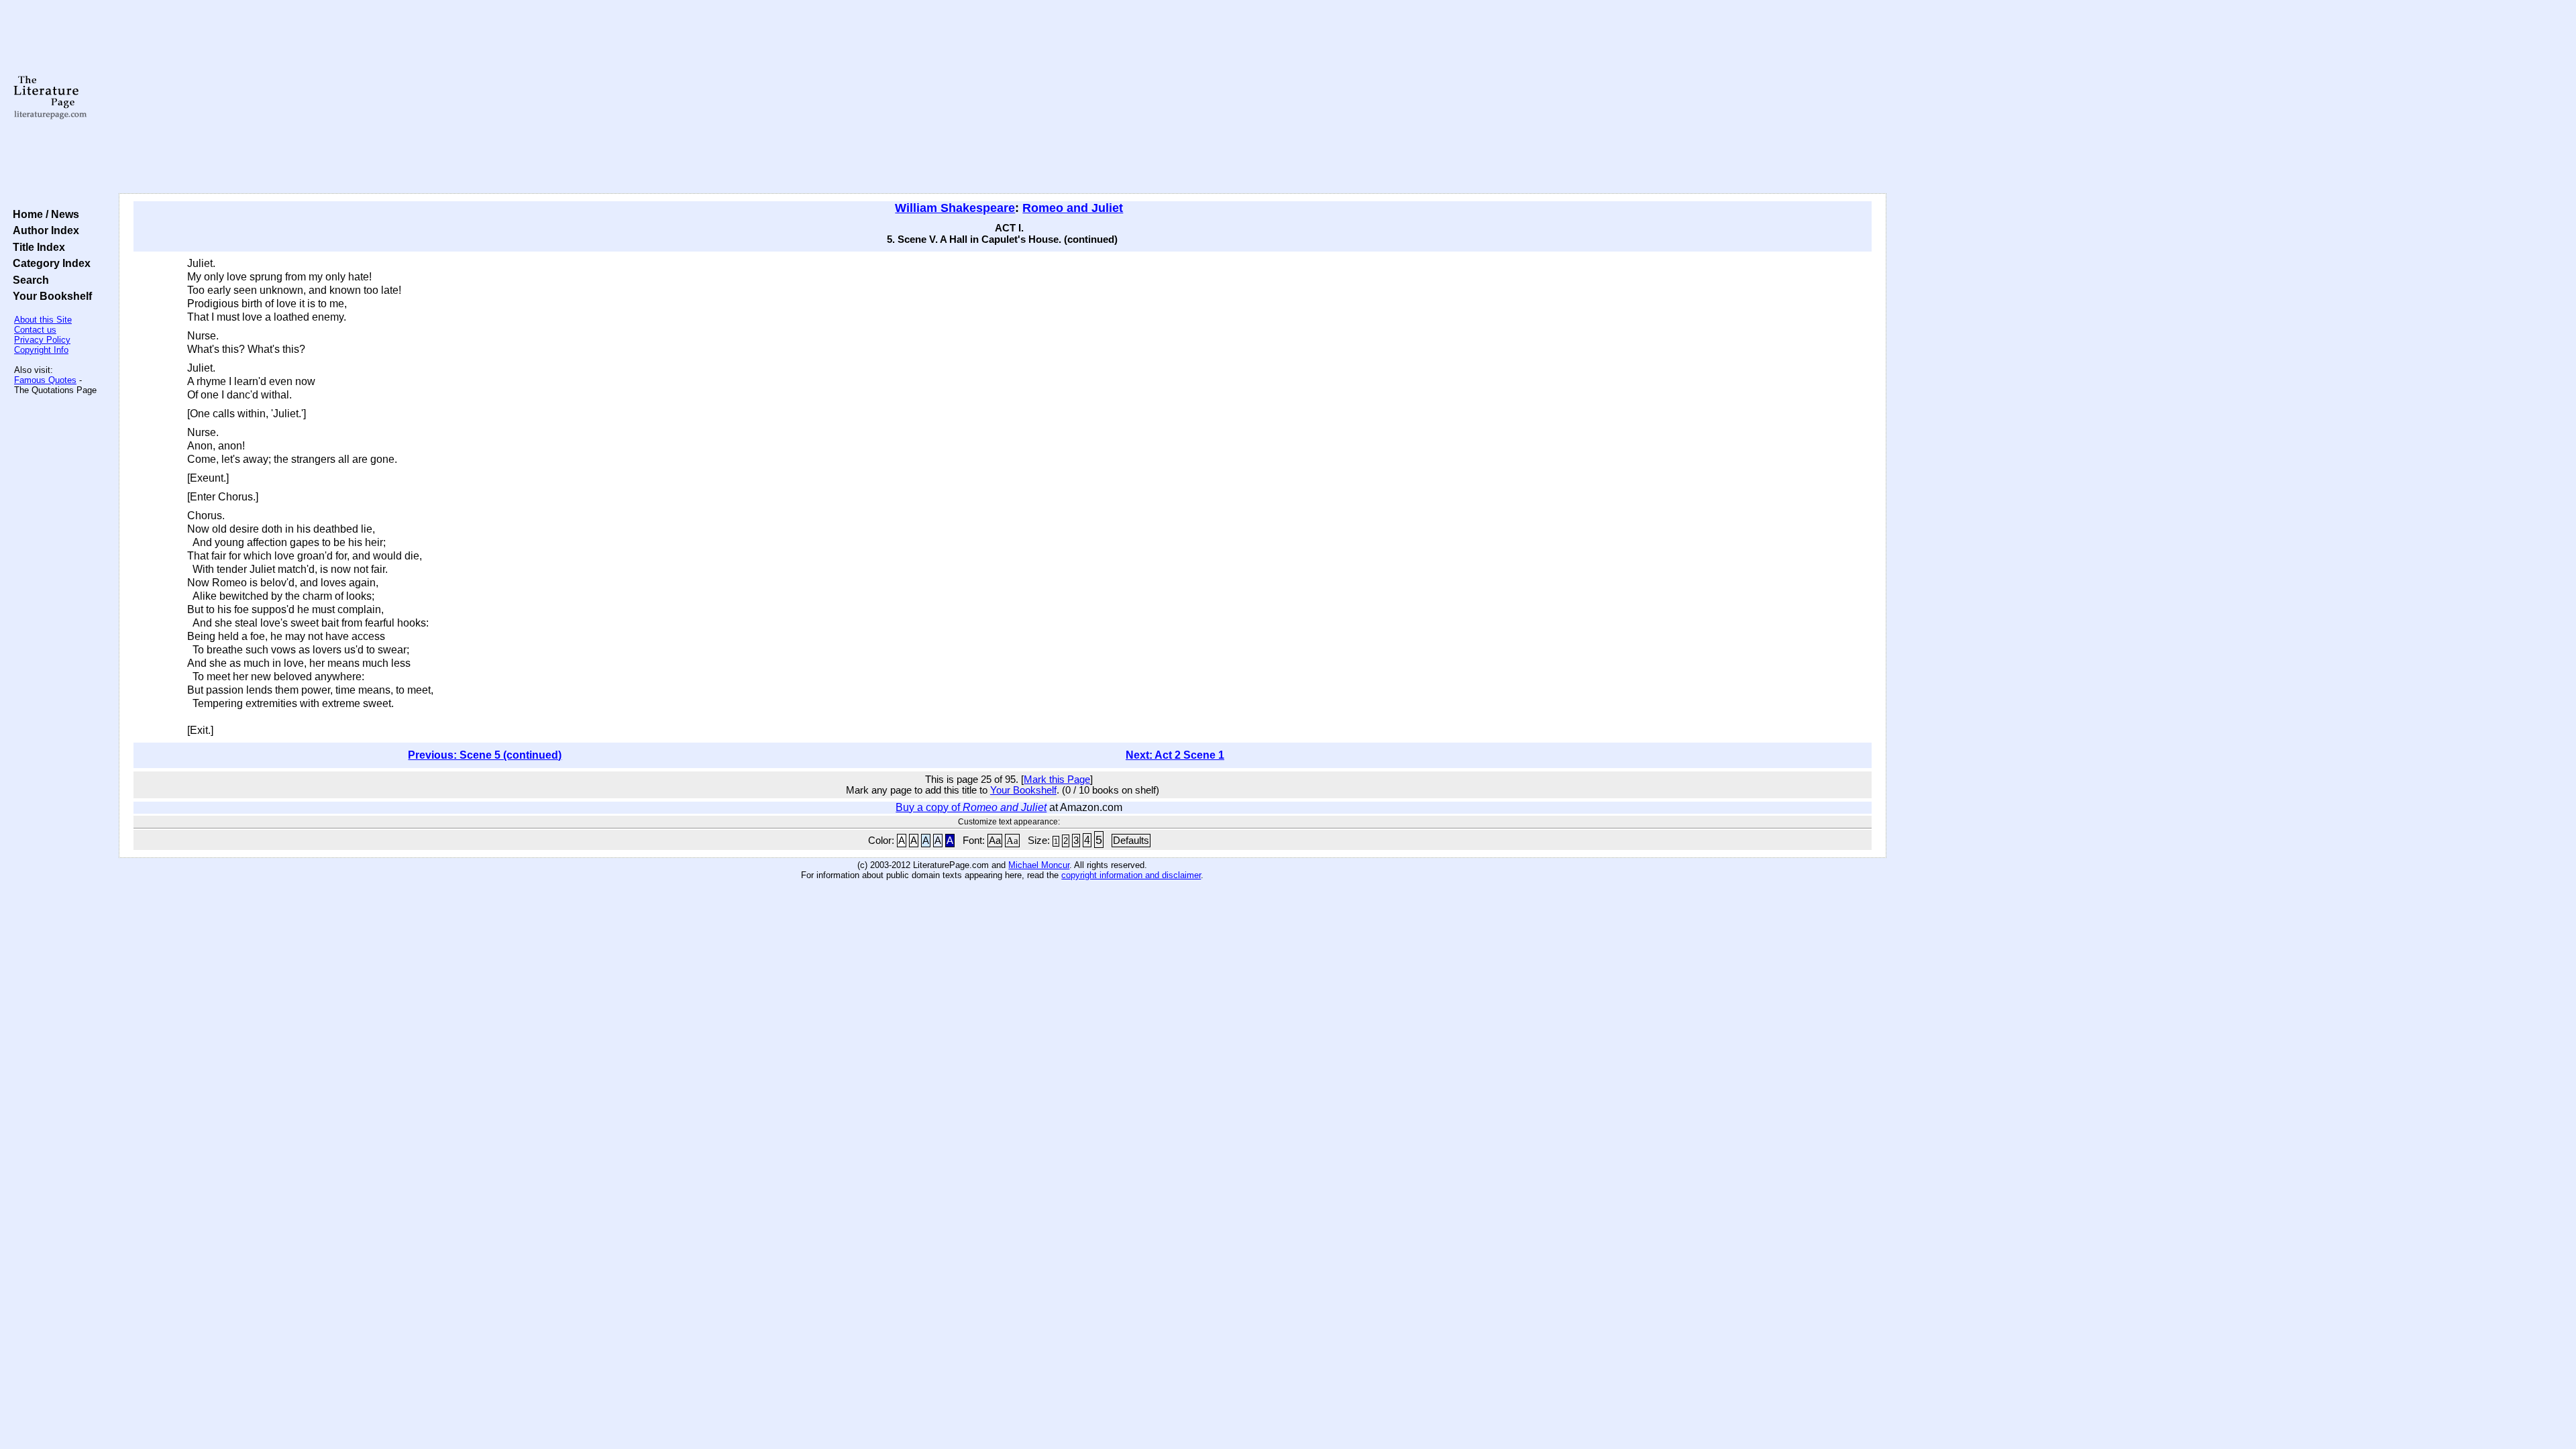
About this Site (43, 320)
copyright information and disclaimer (1131, 875)
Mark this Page (1057, 780)
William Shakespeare (955, 208)
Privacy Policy (42, 340)
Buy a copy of (971, 807)
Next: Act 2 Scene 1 (1175, 755)
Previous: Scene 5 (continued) (485, 755)
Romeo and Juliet (1073, 208)
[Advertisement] (1002, 97)
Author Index (43, 230)
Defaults (1131, 841)
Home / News (43, 214)
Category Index (49, 263)
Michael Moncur (1039, 865)
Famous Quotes (45, 380)
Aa (995, 841)
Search (28, 280)
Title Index (36, 247)
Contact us (35, 330)
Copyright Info (41, 350)
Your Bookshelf (50, 296)
